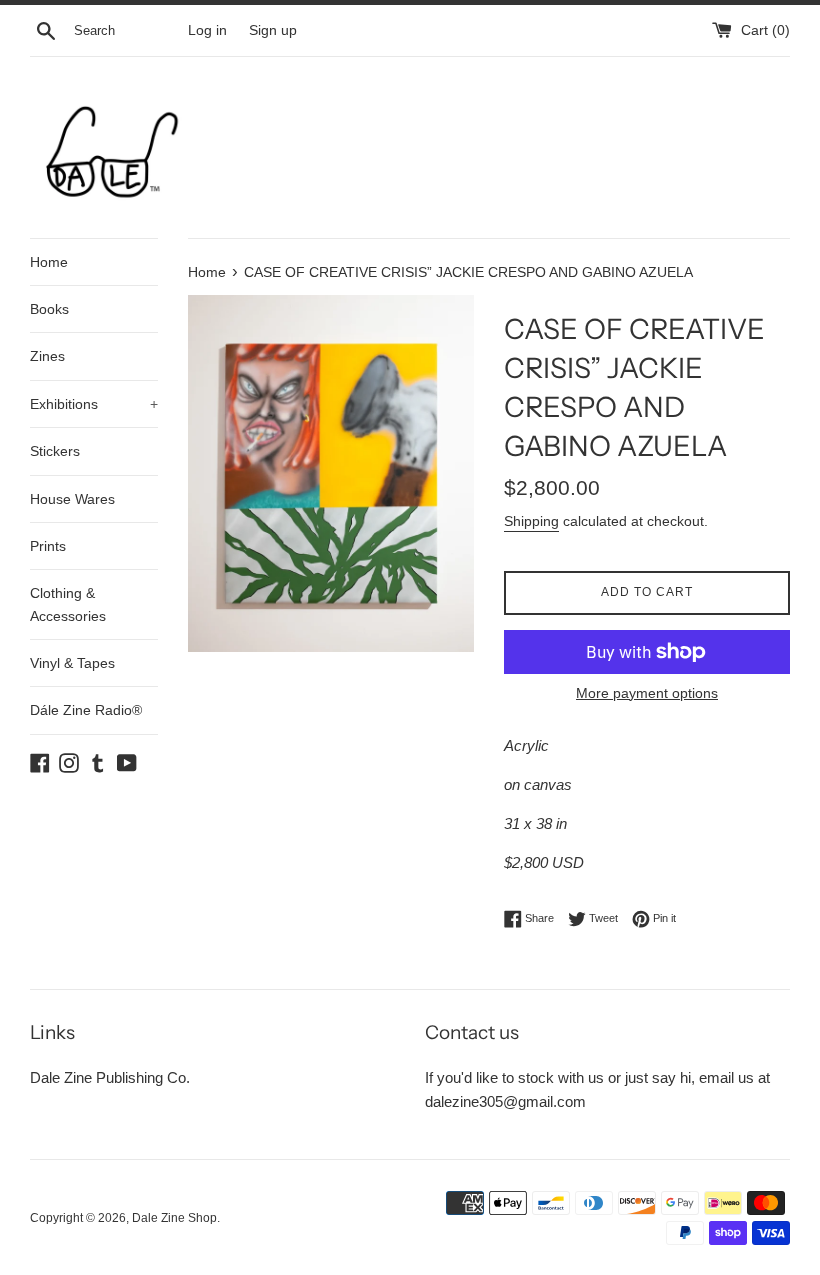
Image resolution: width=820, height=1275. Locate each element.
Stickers (55, 451)
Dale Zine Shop (174, 1218)
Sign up (273, 30)
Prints (48, 546)
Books (49, 309)
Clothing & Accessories (68, 604)
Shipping (531, 521)
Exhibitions (94, 404)
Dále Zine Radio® (86, 710)
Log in (207, 30)
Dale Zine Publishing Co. (110, 1077)
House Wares (72, 499)
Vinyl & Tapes (72, 663)
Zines (47, 356)
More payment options (647, 693)
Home (49, 262)
